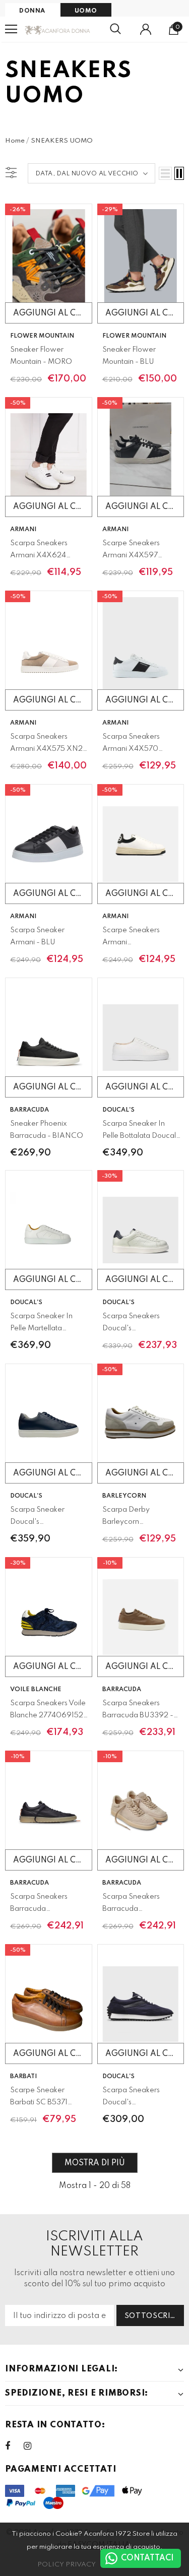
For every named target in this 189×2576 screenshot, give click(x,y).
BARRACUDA (29, 1110)
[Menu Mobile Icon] (11, 29)
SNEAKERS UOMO (62, 141)
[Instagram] (33, 2446)
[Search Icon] (115, 29)
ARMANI (23, 530)
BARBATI (23, 2077)
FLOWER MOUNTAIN (42, 336)
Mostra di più (95, 2163)
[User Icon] (146, 29)
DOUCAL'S (118, 1110)
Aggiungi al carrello (53, 313)
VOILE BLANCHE (36, 1690)
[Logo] (58, 29)
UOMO (86, 11)
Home (15, 141)
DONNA (32, 11)
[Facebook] (14, 2446)
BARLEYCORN (124, 1496)
